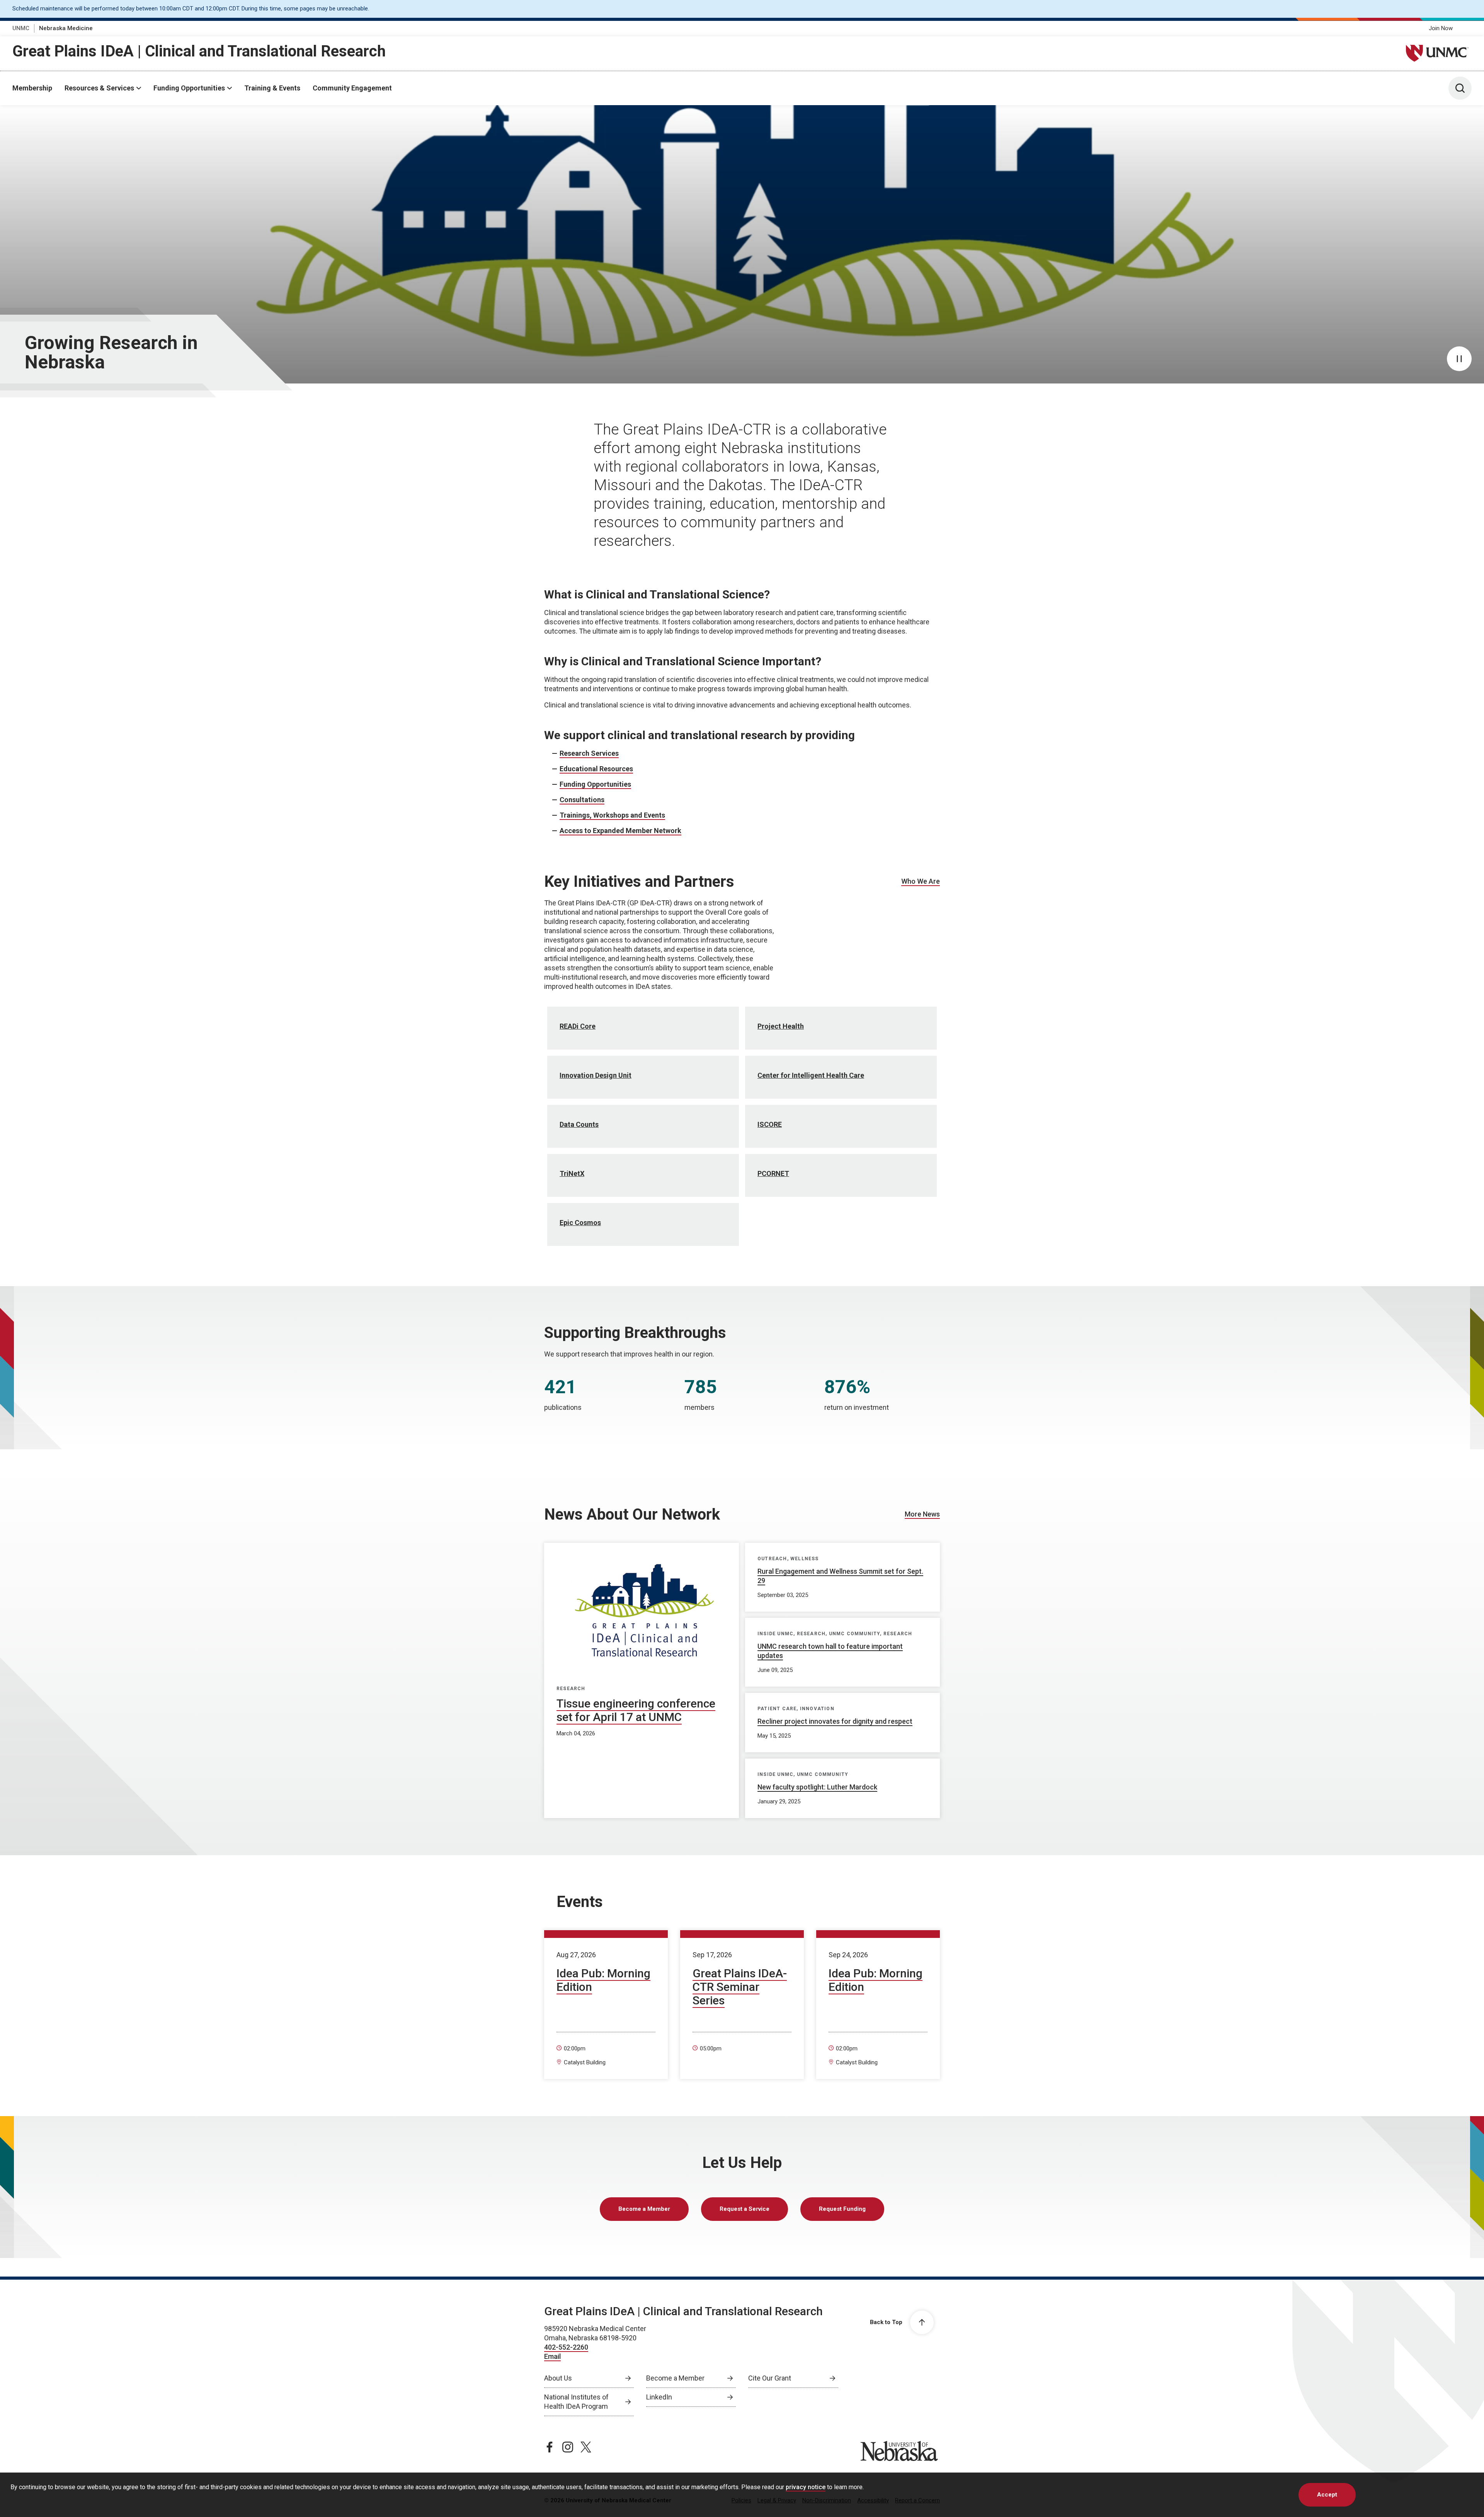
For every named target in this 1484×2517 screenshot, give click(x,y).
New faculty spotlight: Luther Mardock (817, 1787)
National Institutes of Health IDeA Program (576, 2402)
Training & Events (272, 88)
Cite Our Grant (770, 2378)
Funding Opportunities (189, 88)
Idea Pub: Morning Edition (603, 1980)
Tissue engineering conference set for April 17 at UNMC (636, 1710)
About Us (558, 2378)
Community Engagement (352, 88)
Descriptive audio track (37, 111)
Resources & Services (99, 88)
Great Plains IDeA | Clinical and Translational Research (199, 51)
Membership (32, 88)
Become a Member (644, 2209)
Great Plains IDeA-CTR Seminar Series (740, 1987)
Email (552, 2356)
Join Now (1441, 28)
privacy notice (806, 2487)
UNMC (21, 28)
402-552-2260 (566, 2347)
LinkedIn (659, 2397)
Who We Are (921, 881)
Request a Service (745, 2209)
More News (922, 1514)
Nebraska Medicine (66, 28)
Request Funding (842, 2209)
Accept (1327, 2495)
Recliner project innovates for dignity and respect (835, 1721)
